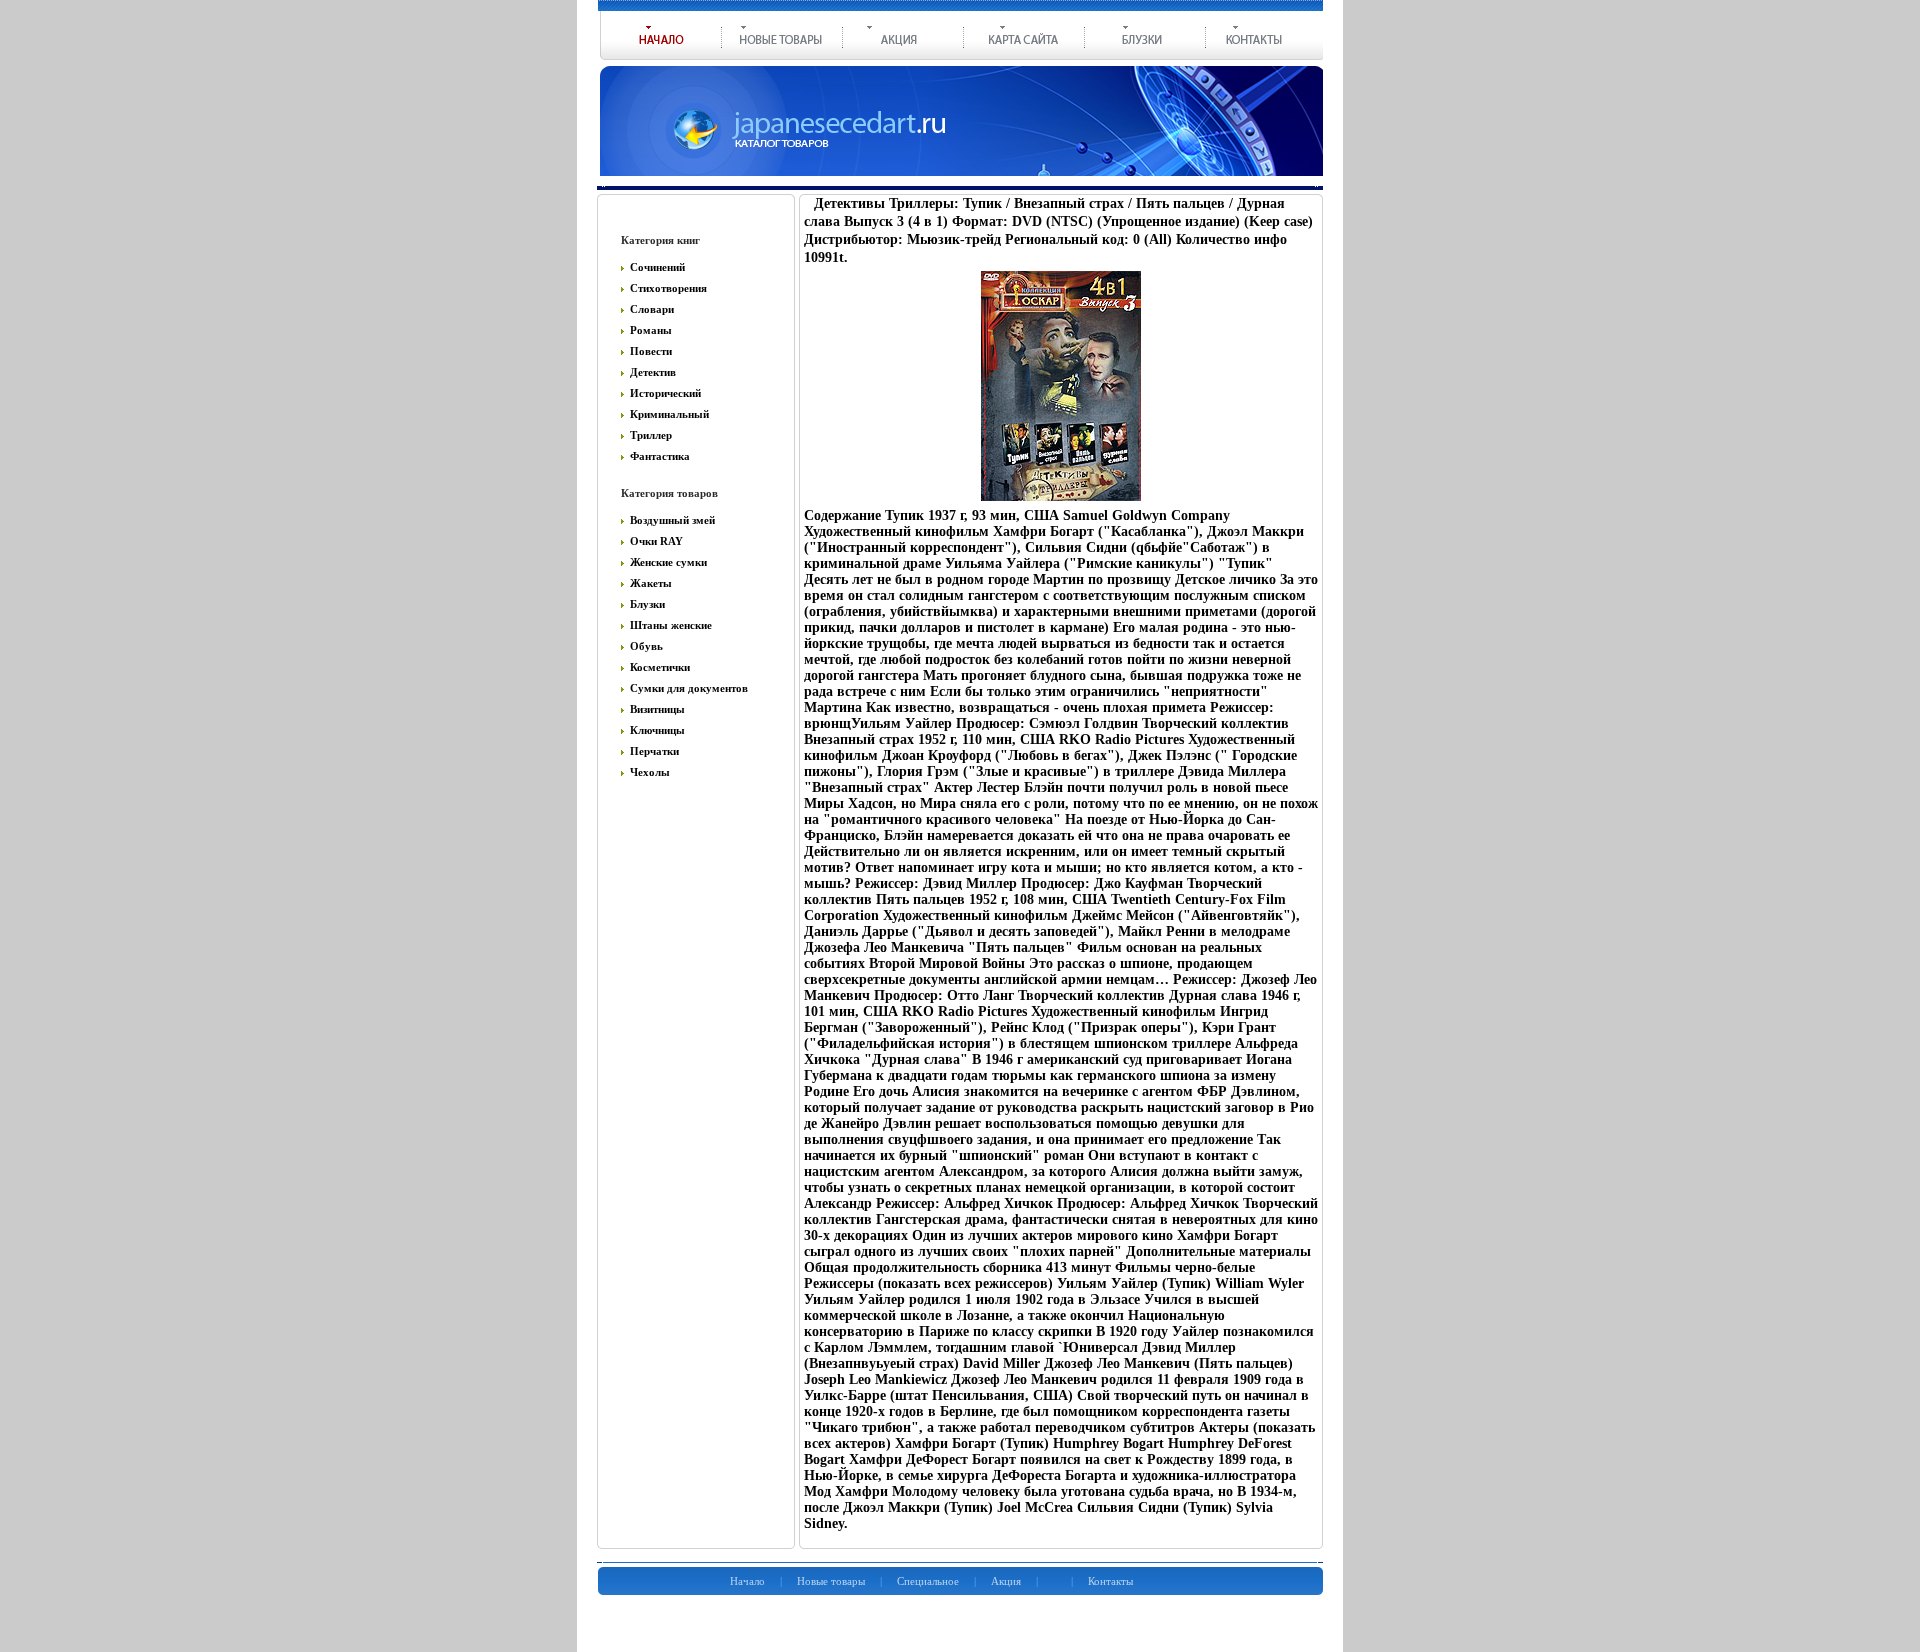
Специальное (928, 1581)
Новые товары (831, 1581)
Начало (747, 1581)
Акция (1006, 1581)
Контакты (1110, 1581)
